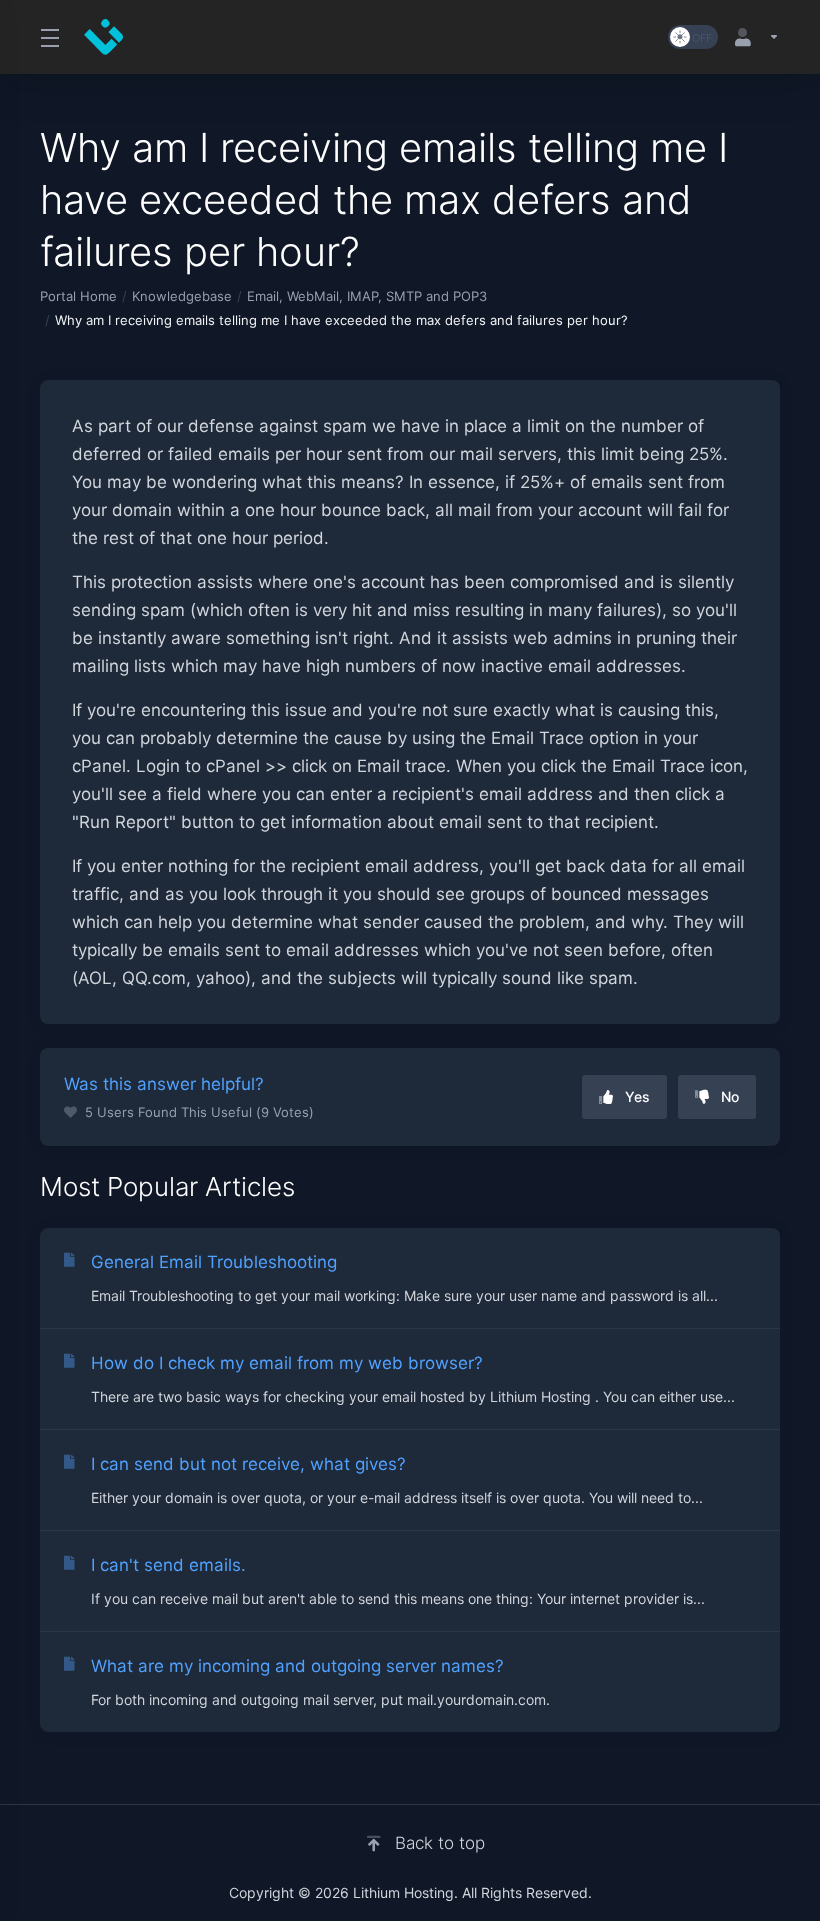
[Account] (753, 37)
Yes (637, 1096)
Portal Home (78, 296)
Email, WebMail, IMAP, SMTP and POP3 (367, 296)
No (730, 1096)
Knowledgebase (182, 296)
